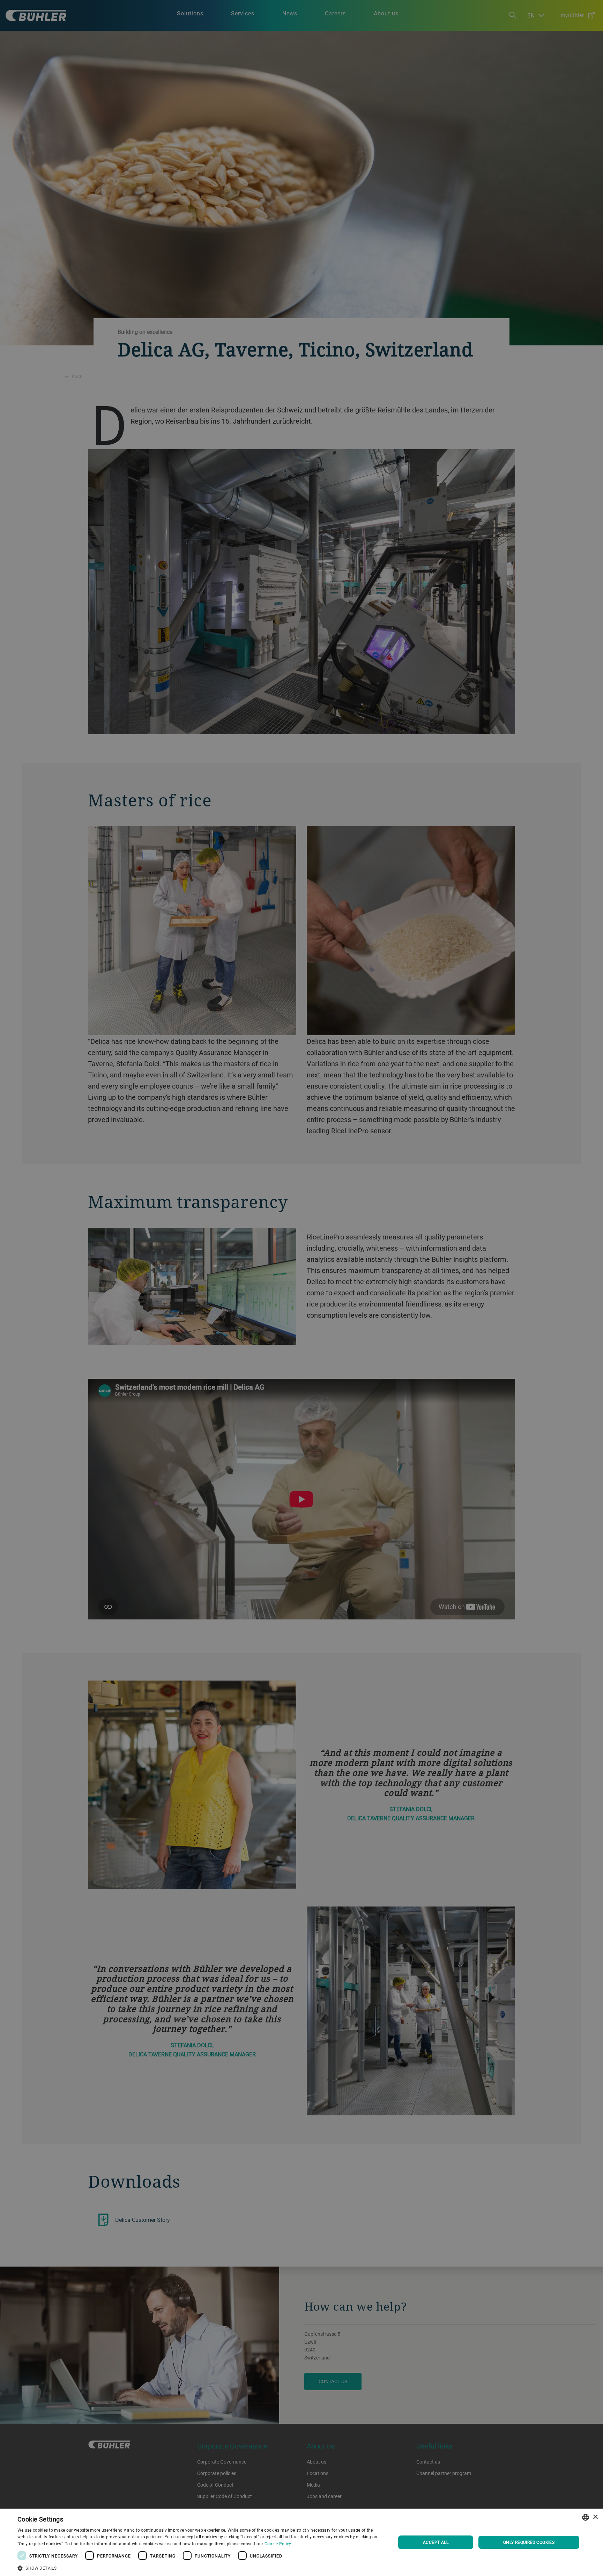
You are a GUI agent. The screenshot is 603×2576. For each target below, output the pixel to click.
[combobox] (586, 2517)
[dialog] (301, 2542)
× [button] (595, 2517)
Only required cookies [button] (529, 2542)
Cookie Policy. (278, 2544)
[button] (201, 2567)
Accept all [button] (436, 2542)
